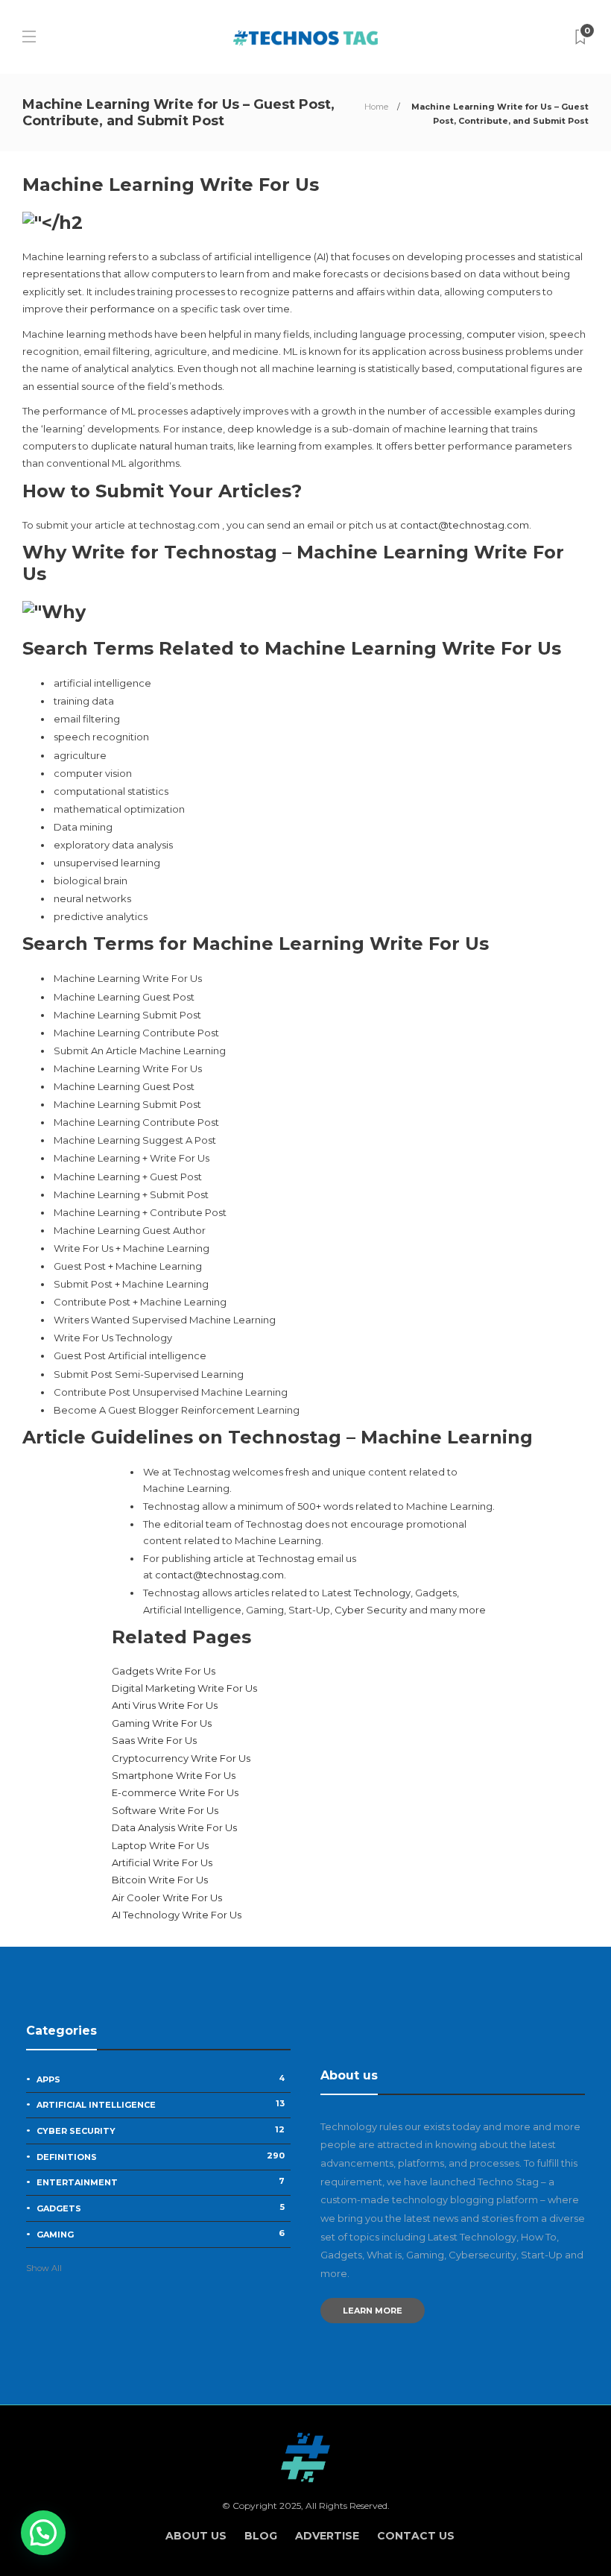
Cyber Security (371, 1610)
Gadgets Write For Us (164, 1671)
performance (123, 309)
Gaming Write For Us (162, 1723)
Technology (382, 1593)
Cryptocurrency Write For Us (181, 1758)
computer (491, 334)
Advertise (327, 2536)
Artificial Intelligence (161, 2104)
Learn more (373, 2311)
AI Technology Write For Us (177, 1915)
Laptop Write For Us (160, 1845)
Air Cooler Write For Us (167, 1898)
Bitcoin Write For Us (160, 1880)
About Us (196, 2536)
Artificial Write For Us (162, 1862)
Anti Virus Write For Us (165, 1705)
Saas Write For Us (154, 1740)
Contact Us (416, 2536)
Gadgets (161, 2208)
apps (161, 2079)
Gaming (161, 2234)
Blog (261, 2536)
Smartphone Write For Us (174, 1775)
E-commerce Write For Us (175, 1792)
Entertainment (161, 2182)
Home (376, 107)
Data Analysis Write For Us (174, 1827)
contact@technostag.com (465, 525)
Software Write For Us (165, 1810)
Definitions (161, 2156)
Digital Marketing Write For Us (184, 1688)
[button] (43, 2533)
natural (156, 446)
